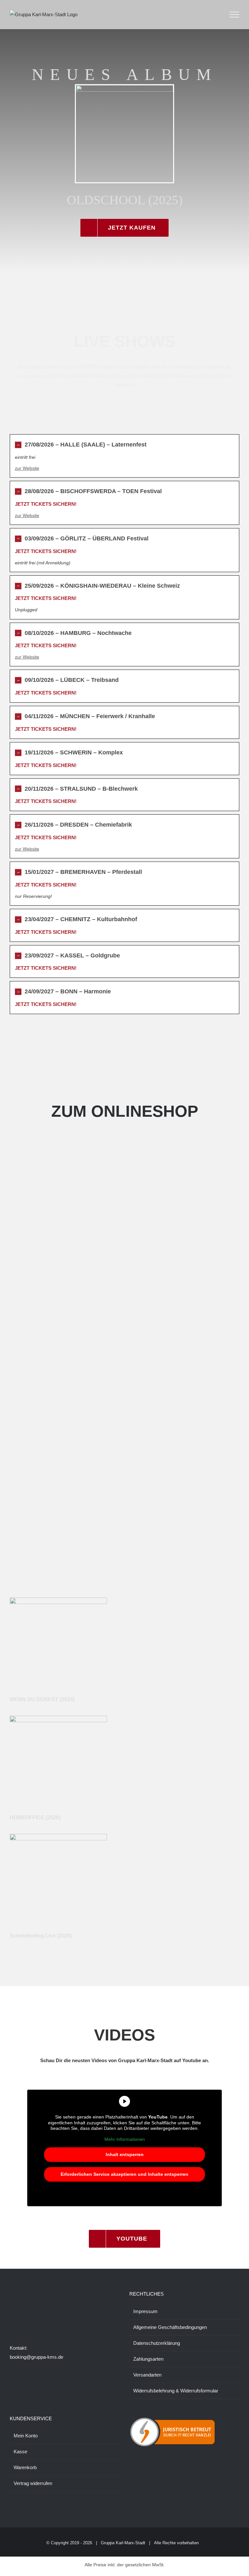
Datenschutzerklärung (157, 2343)
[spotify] (124, 1570)
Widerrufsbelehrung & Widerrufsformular (176, 2391)
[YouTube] (38, 2320)
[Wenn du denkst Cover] (58, 1600)
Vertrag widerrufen (33, 2483)
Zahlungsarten (148, 2359)
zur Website (27, 468)
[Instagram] (20, 2320)
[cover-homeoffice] (58, 1718)
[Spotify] (47, 2320)
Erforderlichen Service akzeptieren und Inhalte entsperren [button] (124, 2174)
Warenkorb (25, 2467)
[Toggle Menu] (235, 15)
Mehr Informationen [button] (125, 2139)
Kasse (20, 2452)
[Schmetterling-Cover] (58, 1836)
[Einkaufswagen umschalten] (216, 15)
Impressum (145, 2311)
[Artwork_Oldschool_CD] (124, 88)
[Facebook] (12, 2320)
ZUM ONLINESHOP (125, 1111)
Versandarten (147, 2375)
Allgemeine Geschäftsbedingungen (170, 2327)
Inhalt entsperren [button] (125, 2154)
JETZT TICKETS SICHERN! (46, 504)
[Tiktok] (29, 2320)
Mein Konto (26, 2436)
